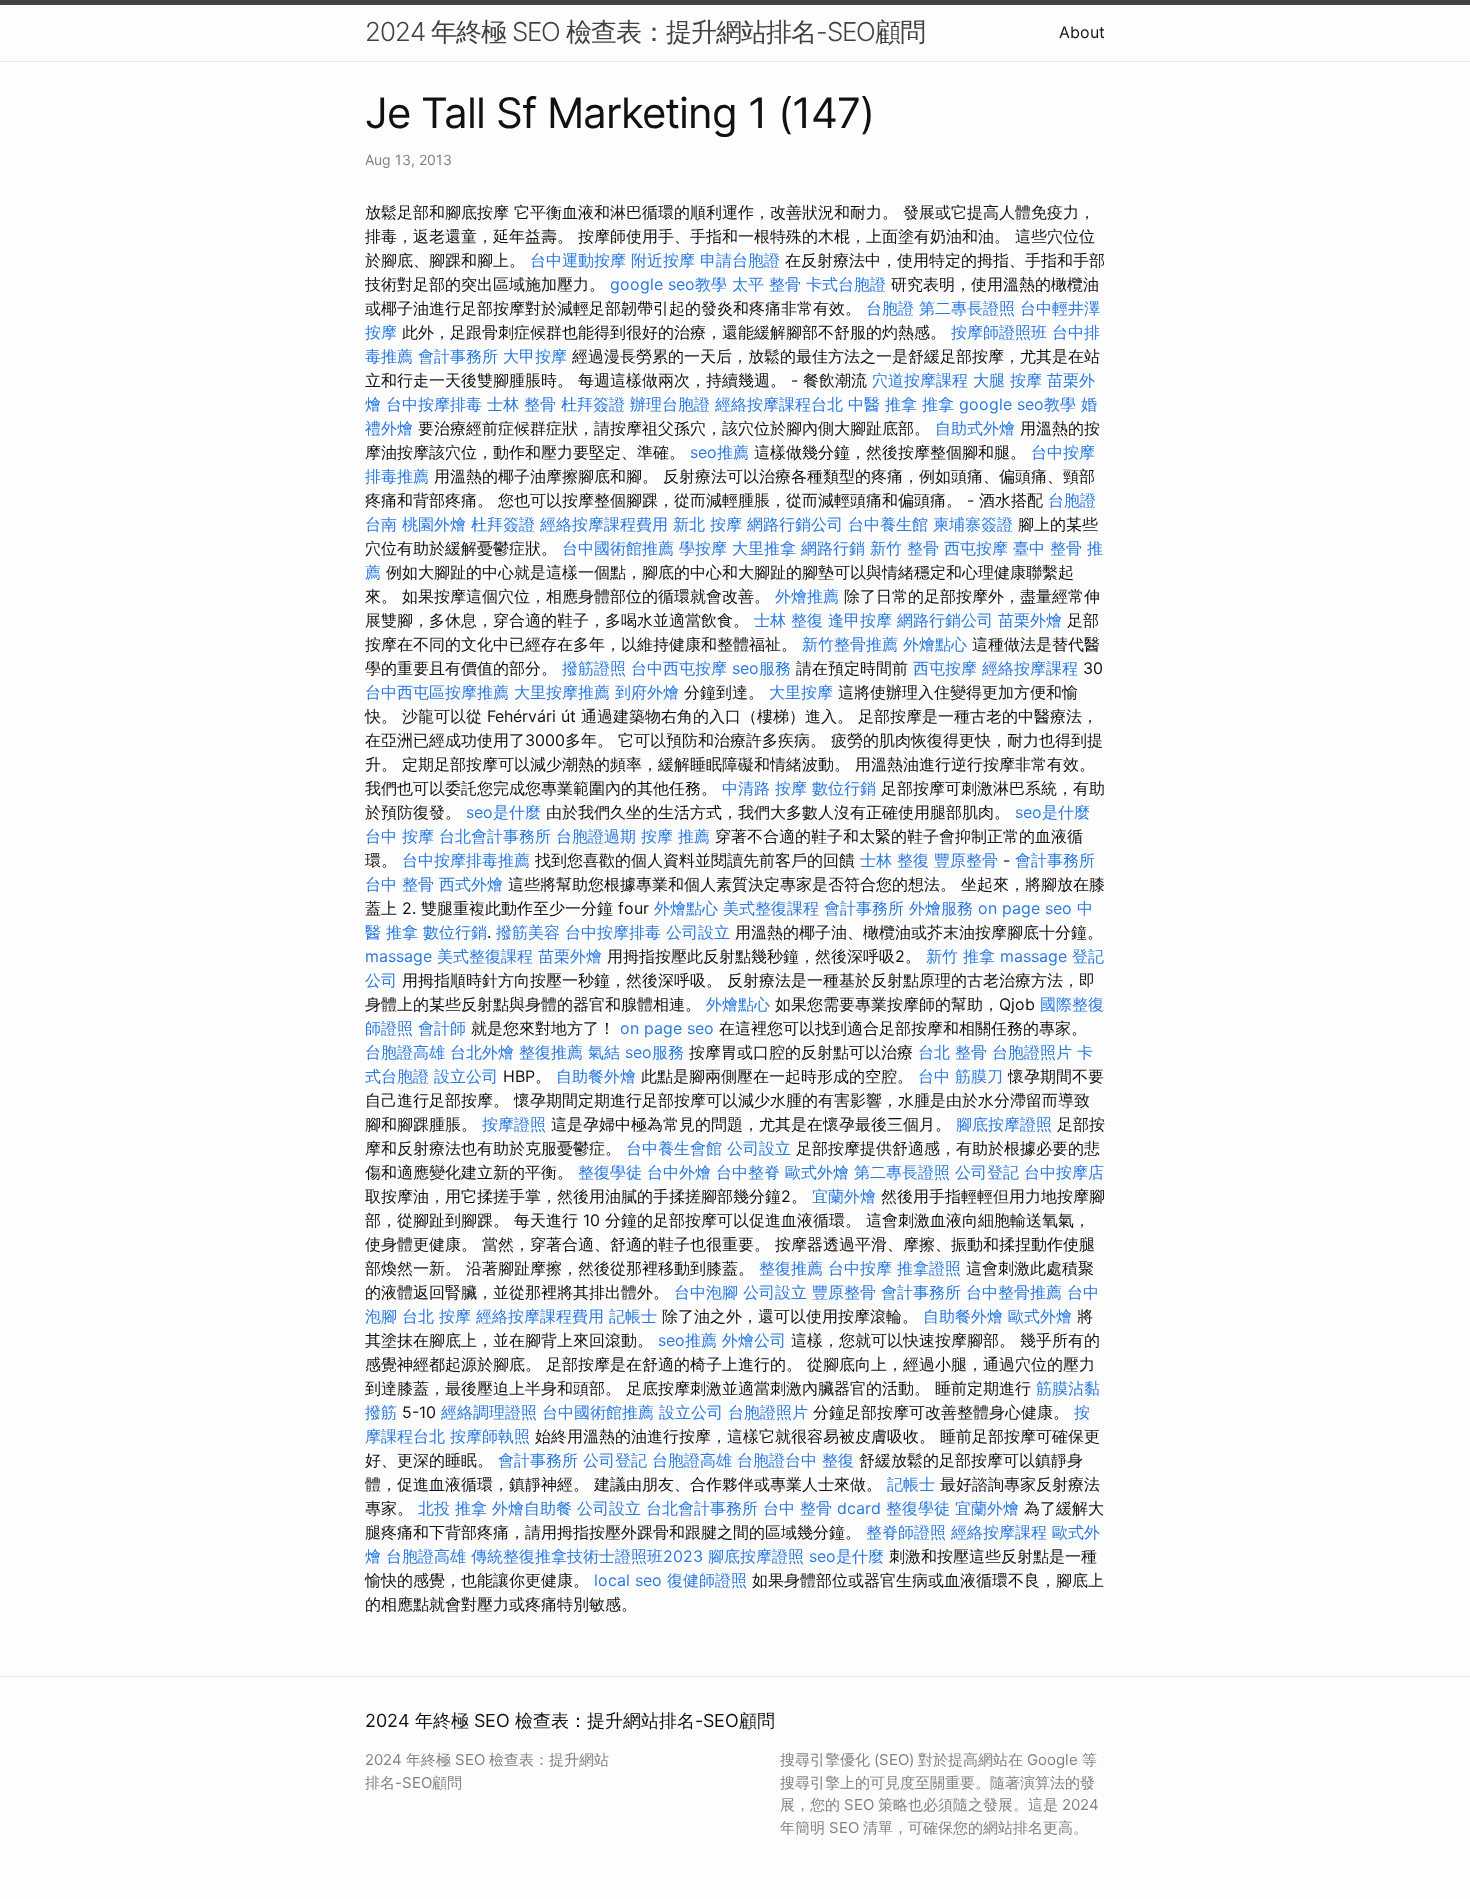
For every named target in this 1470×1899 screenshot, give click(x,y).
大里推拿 (764, 548)
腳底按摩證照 (1004, 1124)
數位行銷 (844, 788)
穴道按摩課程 (920, 380)
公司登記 (987, 1172)
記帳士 (633, 1316)
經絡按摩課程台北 (779, 404)
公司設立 (698, 932)
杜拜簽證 (593, 404)
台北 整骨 (952, 1052)
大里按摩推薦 (562, 692)
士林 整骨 (521, 404)
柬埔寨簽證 (973, 524)
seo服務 (761, 668)
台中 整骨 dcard (822, 1508)
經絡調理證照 (489, 1412)
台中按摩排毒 (434, 404)
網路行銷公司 (795, 524)
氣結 (604, 1052)
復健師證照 (707, 1580)
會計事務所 (458, 356)
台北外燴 (482, 1052)
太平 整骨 (766, 284)
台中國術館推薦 (618, 548)
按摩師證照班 (999, 332)
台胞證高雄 (405, 1052)
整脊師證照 (906, 1532)
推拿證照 (929, 1268)
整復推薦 (551, 1052)
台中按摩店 (1064, 1172)
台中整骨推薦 (1014, 1292)
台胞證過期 (596, 836)
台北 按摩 (436, 1316)
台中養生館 (888, 524)
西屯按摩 (976, 548)
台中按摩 (860, 1268)
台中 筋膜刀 (960, 1076)
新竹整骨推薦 (850, 644)
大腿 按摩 (1007, 380)
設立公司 (466, 1076)
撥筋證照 (594, 668)
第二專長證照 (967, 308)
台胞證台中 (777, 1460)
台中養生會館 (674, 1148)
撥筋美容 (528, 932)
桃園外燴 (434, 524)
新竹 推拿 (960, 956)
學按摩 (703, 548)
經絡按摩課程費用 (604, 524)
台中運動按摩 (578, 260)
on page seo (1025, 908)
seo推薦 (719, 452)
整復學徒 (610, 1172)
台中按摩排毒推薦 (466, 860)
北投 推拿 (452, 1508)
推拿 (938, 404)
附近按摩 (663, 260)
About (1082, 32)
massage (398, 956)
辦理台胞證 (670, 404)
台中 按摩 (399, 836)
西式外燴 (471, 884)
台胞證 (890, 308)
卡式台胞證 (846, 284)
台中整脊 (748, 1172)
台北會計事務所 (495, 836)
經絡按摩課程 (1030, 668)
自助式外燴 (975, 428)
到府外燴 (647, 692)
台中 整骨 (399, 884)
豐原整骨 (966, 860)
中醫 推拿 (882, 404)
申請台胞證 (740, 260)
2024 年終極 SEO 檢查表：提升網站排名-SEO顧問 (645, 31)
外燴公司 (754, 1340)
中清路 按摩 (764, 788)
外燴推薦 (807, 596)
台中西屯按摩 (679, 668)
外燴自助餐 (532, 1508)
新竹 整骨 (904, 548)
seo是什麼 (503, 812)
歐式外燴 (817, 1172)
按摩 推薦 (675, 836)
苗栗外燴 (1030, 620)
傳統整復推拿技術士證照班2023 (587, 1556)
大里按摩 (801, 692)
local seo (628, 1580)
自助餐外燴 (596, 1076)
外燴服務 (941, 908)
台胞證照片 (1032, 1052)
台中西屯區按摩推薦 (437, 692)
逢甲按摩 (860, 620)
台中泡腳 (706, 1292)
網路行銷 (833, 548)
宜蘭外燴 (844, 1196)
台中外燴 (679, 1172)
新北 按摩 (707, 524)
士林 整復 (788, 620)
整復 (838, 1460)
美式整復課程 (771, 908)
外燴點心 (935, 644)
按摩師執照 (490, 1436)
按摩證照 (514, 1124)
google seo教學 (668, 284)
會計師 (442, 1028)
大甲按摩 (535, 356)
